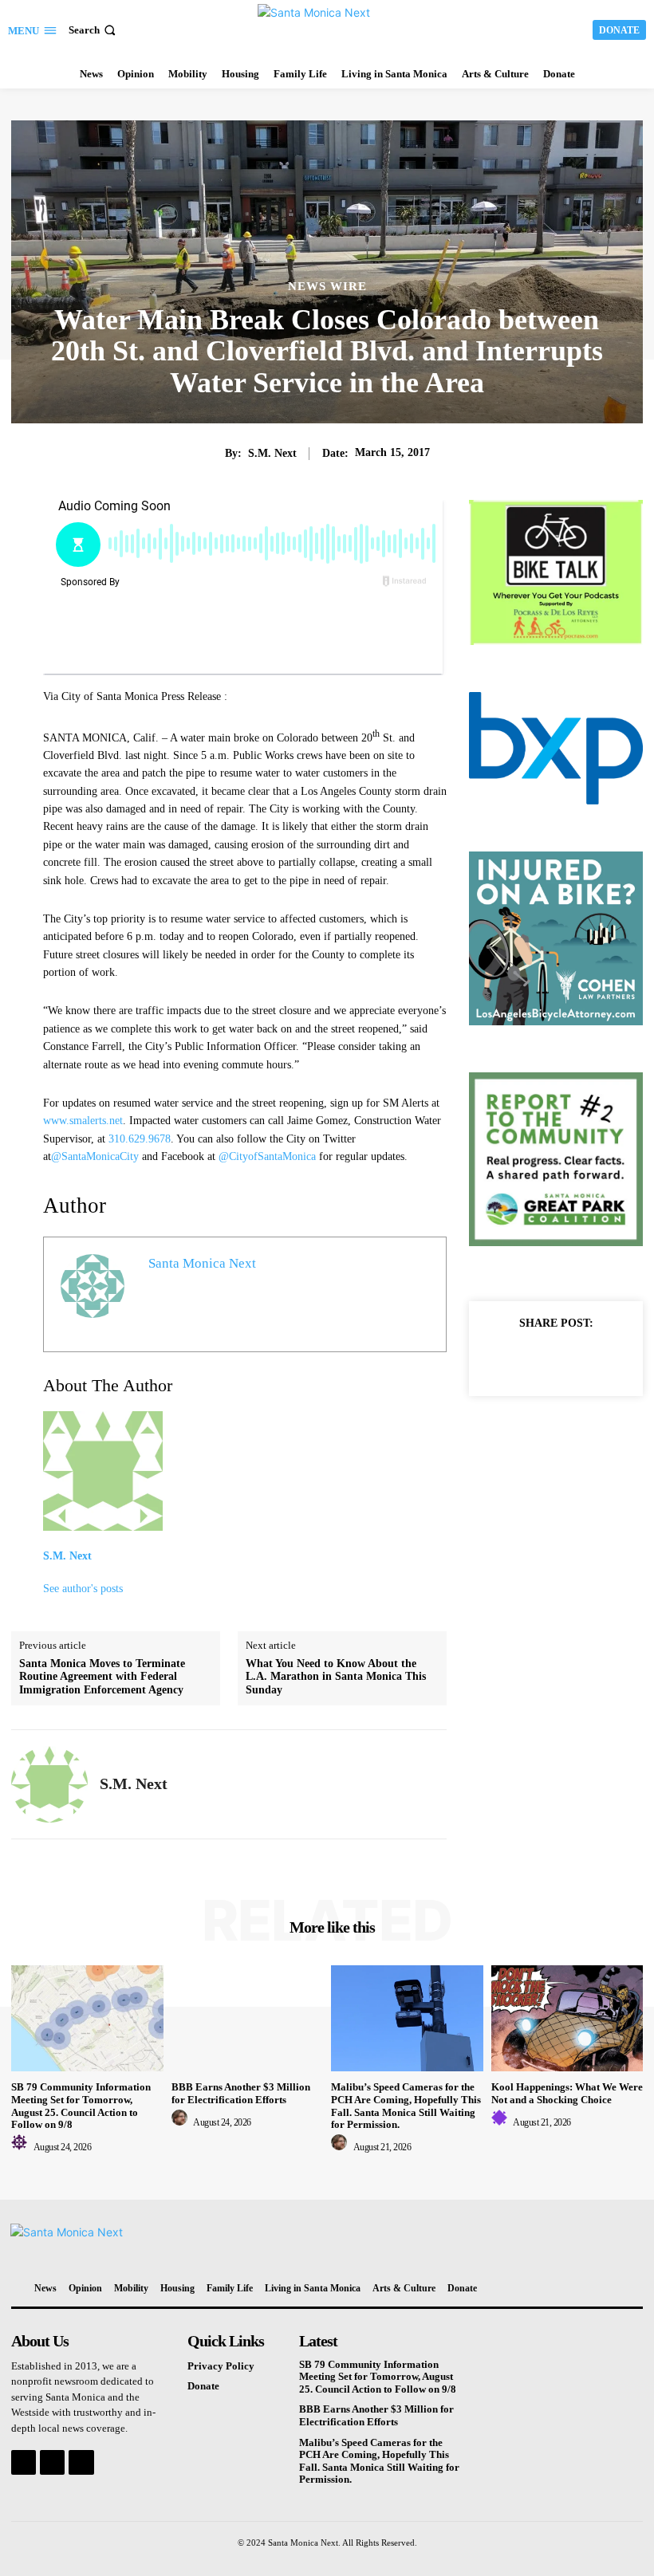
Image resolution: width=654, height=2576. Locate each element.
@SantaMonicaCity (95, 1156)
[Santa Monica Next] (329, 28)
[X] (538, 1359)
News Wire (327, 287)
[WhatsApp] (611, 1359)
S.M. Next (272, 453)
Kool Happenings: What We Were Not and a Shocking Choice (567, 2093)
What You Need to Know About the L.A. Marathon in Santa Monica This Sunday (336, 1677)
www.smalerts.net (83, 1121)
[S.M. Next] (49, 1784)
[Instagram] (52, 2462)
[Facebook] (501, 1359)
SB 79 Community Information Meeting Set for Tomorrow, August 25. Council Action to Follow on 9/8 (81, 2106)
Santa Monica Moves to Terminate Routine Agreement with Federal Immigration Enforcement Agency (102, 1677)
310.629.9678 (140, 1139)
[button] (94, 30)
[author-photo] (22, 2147)
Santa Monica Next (202, 1263)
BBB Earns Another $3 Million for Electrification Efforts (241, 2093)
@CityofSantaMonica (267, 1156)
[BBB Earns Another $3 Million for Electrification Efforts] (248, 2018)
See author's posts (83, 1589)
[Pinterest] (574, 1359)
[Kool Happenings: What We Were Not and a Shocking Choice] (567, 2018)
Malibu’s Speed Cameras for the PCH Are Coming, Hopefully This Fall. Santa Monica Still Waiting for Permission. (406, 2106)
